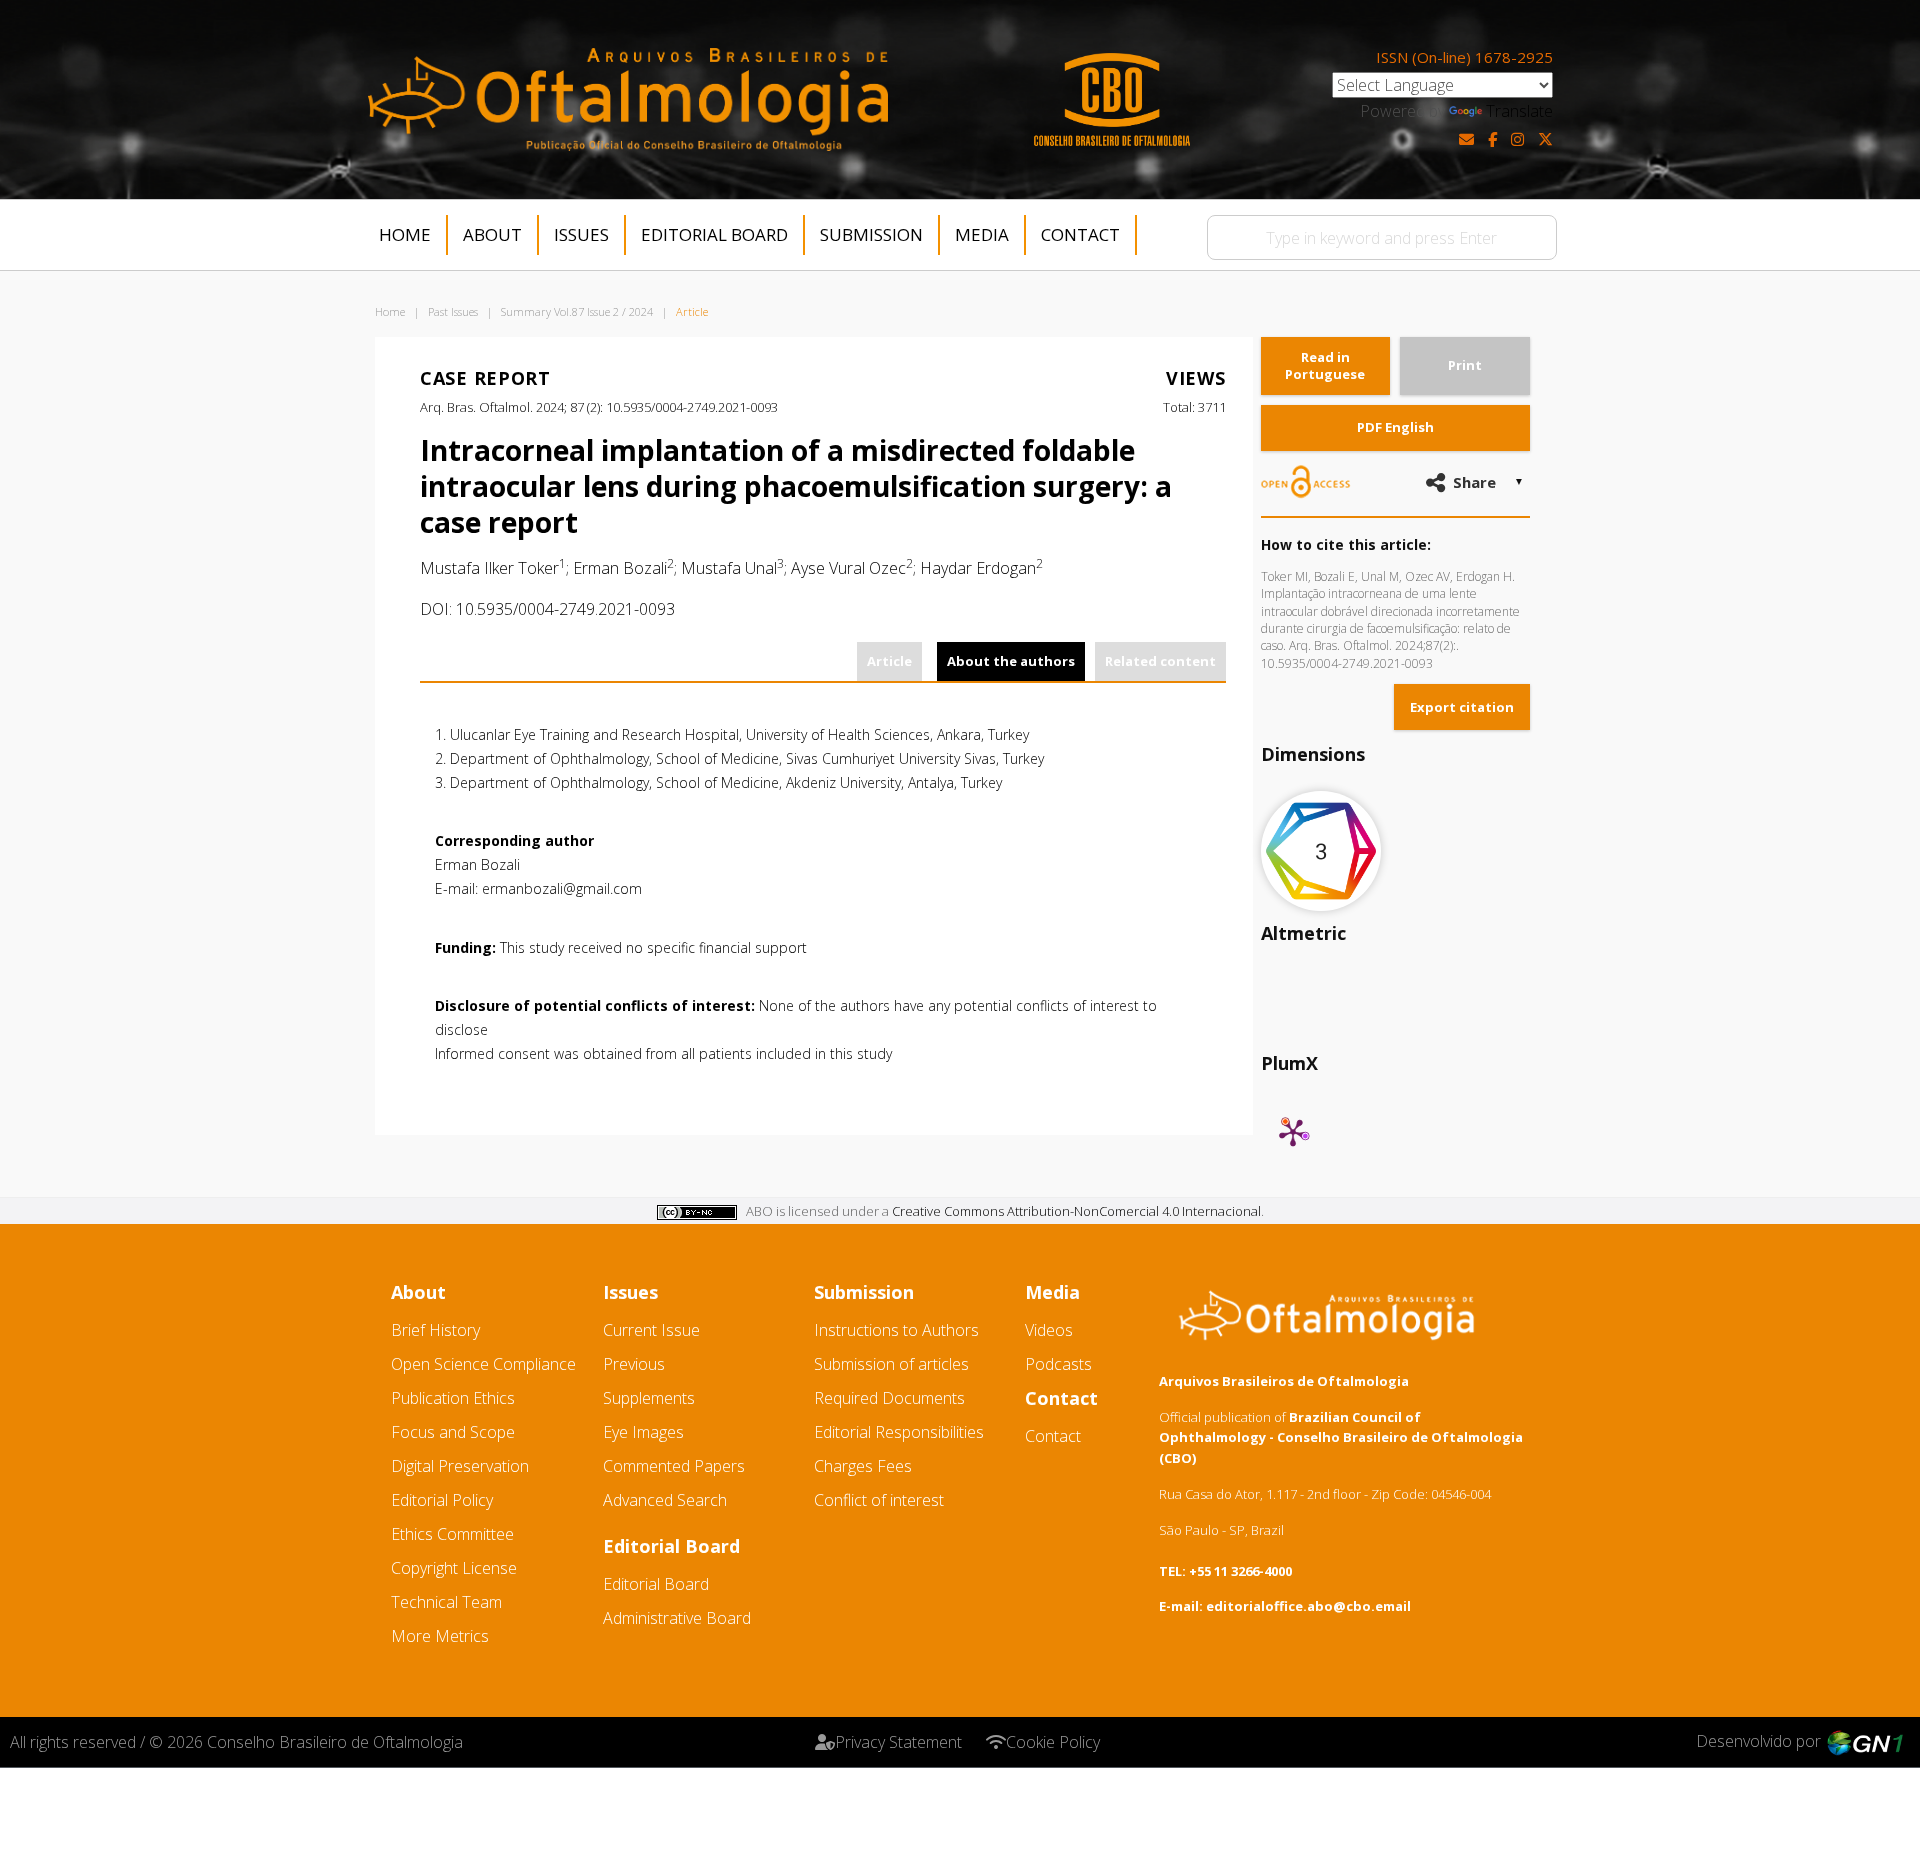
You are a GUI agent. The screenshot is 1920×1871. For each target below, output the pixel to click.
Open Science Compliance (483, 1364)
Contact (1080, 234)
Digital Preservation (460, 1466)
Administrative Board (677, 1618)
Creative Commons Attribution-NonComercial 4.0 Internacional (1076, 1211)
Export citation (1462, 707)
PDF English (1395, 427)
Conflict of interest (879, 1500)
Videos (1049, 1330)
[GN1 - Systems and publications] (1865, 1741)
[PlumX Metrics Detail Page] (1293, 1132)
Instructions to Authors (896, 1330)
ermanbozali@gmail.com (562, 888)
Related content (1160, 661)
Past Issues (453, 311)
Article (889, 661)
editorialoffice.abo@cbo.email (1308, 1606)
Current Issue (651, 1330)
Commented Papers (674, 1466)
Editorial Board (714, 234)
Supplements (649, 1398)
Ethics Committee (452, 1534)
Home (405, 234)
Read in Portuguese (1325, 365)
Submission (871, 234)
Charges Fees (863, 1466)
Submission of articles (891, 1364)
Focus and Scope (453, 1432)
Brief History (435, 1330)
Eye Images (643, 1432)
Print (1465, 365)
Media (982, 234)
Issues (581, 234)
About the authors (1011, 661)
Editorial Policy (442, 1500)
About (492, 234)
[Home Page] (628, 99)
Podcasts (1058, 1364)
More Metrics (440, 1636)
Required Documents (889, 1398)
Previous (634, 1364)
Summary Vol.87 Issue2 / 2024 (577, 311)
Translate (1519, 111)
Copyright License (454, 1568)
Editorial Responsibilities (899, 1432)
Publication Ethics (453, 1398)
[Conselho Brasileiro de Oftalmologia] (1112, 99)
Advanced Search (665, 1500)
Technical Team (446, 1602)
